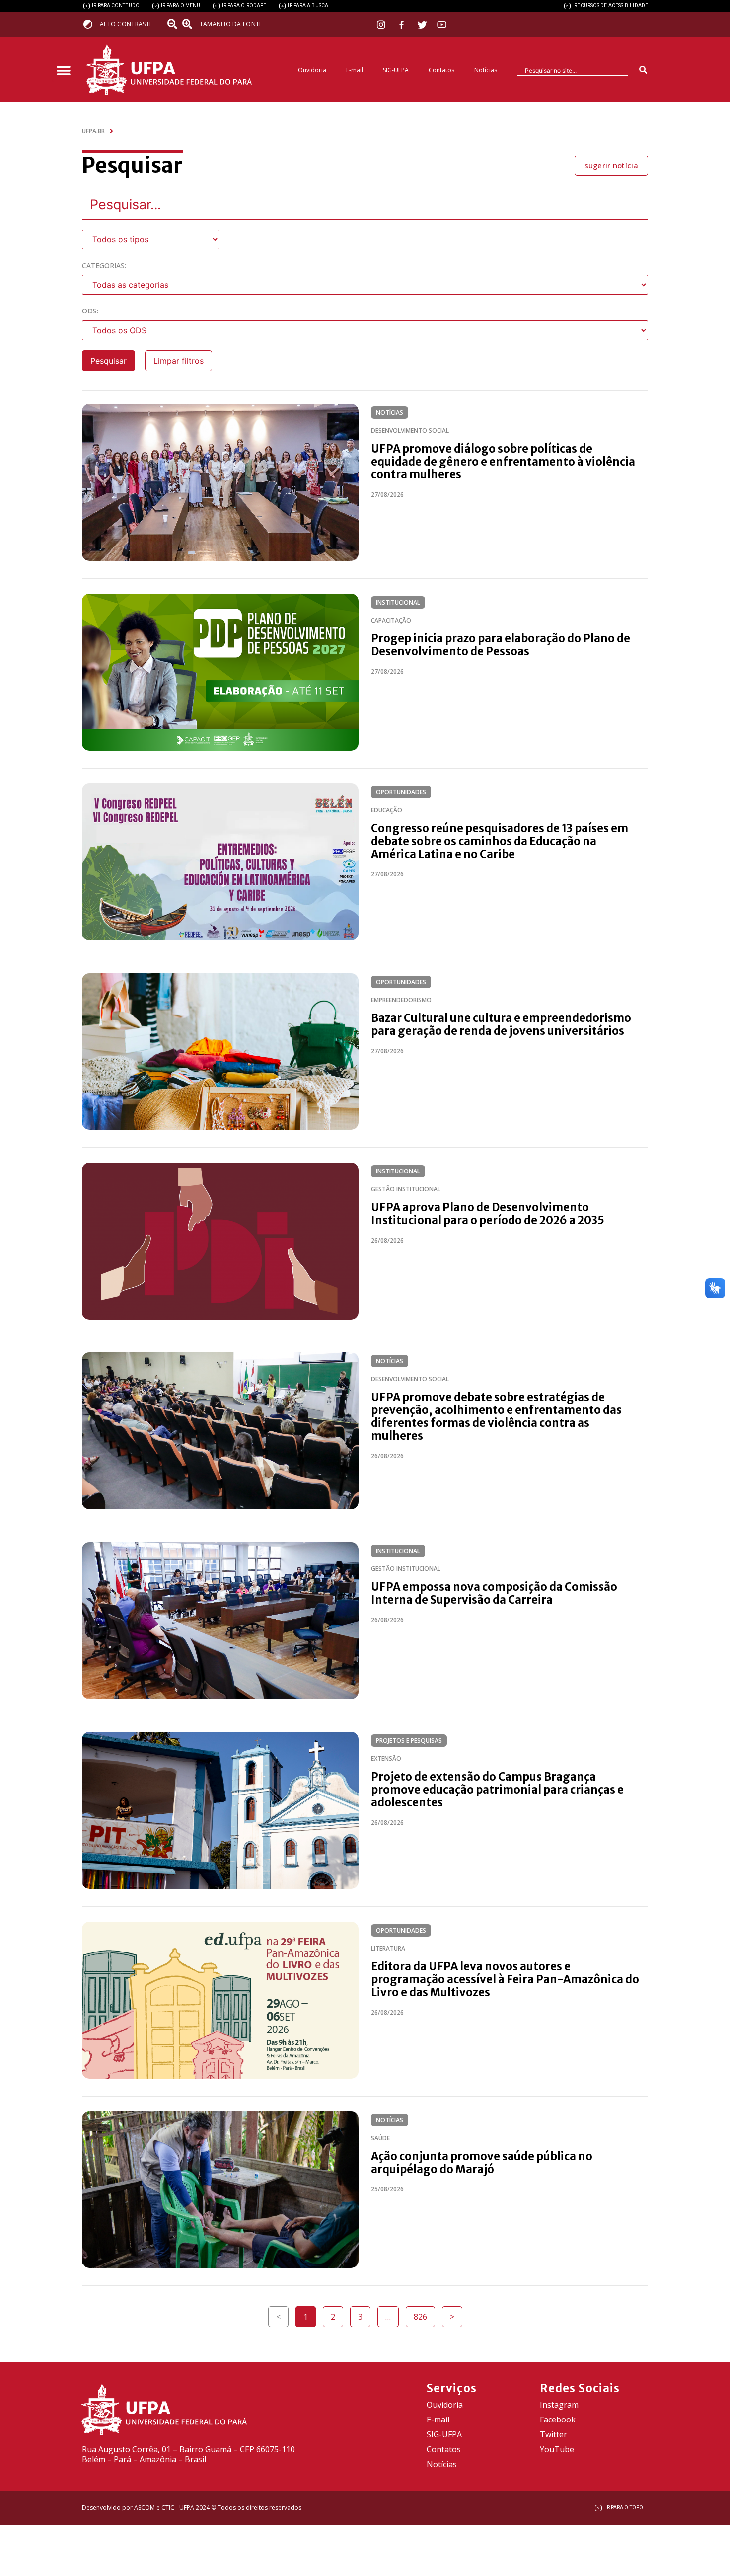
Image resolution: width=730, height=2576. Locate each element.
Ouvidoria (312, 70)
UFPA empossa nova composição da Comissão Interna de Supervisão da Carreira (494, 1593)
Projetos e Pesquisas (409, 1741)
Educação (387, 810)
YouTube (557, 2449)
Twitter (553, 2434)
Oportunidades (401, 792)
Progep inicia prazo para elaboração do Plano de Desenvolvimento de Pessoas (501, 645)
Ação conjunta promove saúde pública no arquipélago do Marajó (482, 2163)
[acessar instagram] (382, 25)
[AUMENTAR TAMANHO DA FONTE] (190, 24)
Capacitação (391, 620)
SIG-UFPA (396, 70)
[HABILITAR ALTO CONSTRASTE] (91, 24)
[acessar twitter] (422, 25)
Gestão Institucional (406, 1189)
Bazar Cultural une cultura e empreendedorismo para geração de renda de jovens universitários (501, 1024)
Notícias (486, 70)
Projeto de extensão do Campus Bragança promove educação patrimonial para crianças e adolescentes (497, 1790)
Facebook (558, 2420)
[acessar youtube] (442, 25)
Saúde (380, 2138)
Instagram (559, 2405)
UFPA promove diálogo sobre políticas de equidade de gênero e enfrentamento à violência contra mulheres (503, 462)
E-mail (355, 70)
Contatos (441, 70)
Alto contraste (126, 24)
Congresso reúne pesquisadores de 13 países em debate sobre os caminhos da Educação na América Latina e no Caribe (500, 841)
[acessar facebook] (403, 25)
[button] (63, 71)
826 (424, 2314)
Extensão (386, 1758)
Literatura (388, 1948)
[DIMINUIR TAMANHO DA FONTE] (173, 24)
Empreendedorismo (401, 1000)
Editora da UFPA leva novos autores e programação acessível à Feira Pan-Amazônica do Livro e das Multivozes (505, 1979)
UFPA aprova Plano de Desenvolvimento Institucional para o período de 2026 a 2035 (488, 1214)
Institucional (398, 602)
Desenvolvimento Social (410, 430)
